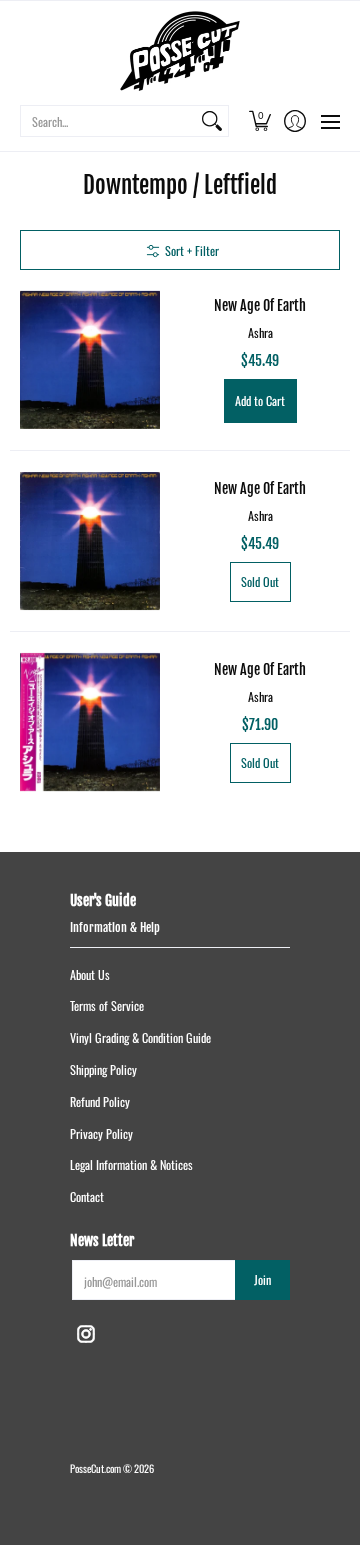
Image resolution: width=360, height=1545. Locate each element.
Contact (87, 1196)
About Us (90, 974)
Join (262, 1279)
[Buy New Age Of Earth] (90, 360)
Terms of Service (107, 1005)
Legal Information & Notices (131, 1164)
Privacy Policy (101, 1133)
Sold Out (260, 581)
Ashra (260, 332)
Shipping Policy (103, 1069)
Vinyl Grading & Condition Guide (140, 1037)
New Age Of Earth (260, 305)
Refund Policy (100, 1101)
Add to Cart (260, 400)
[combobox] (108, 121)
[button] (259, 121)
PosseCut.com (95, 1468)
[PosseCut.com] (180, 51)
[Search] (212, 121)
